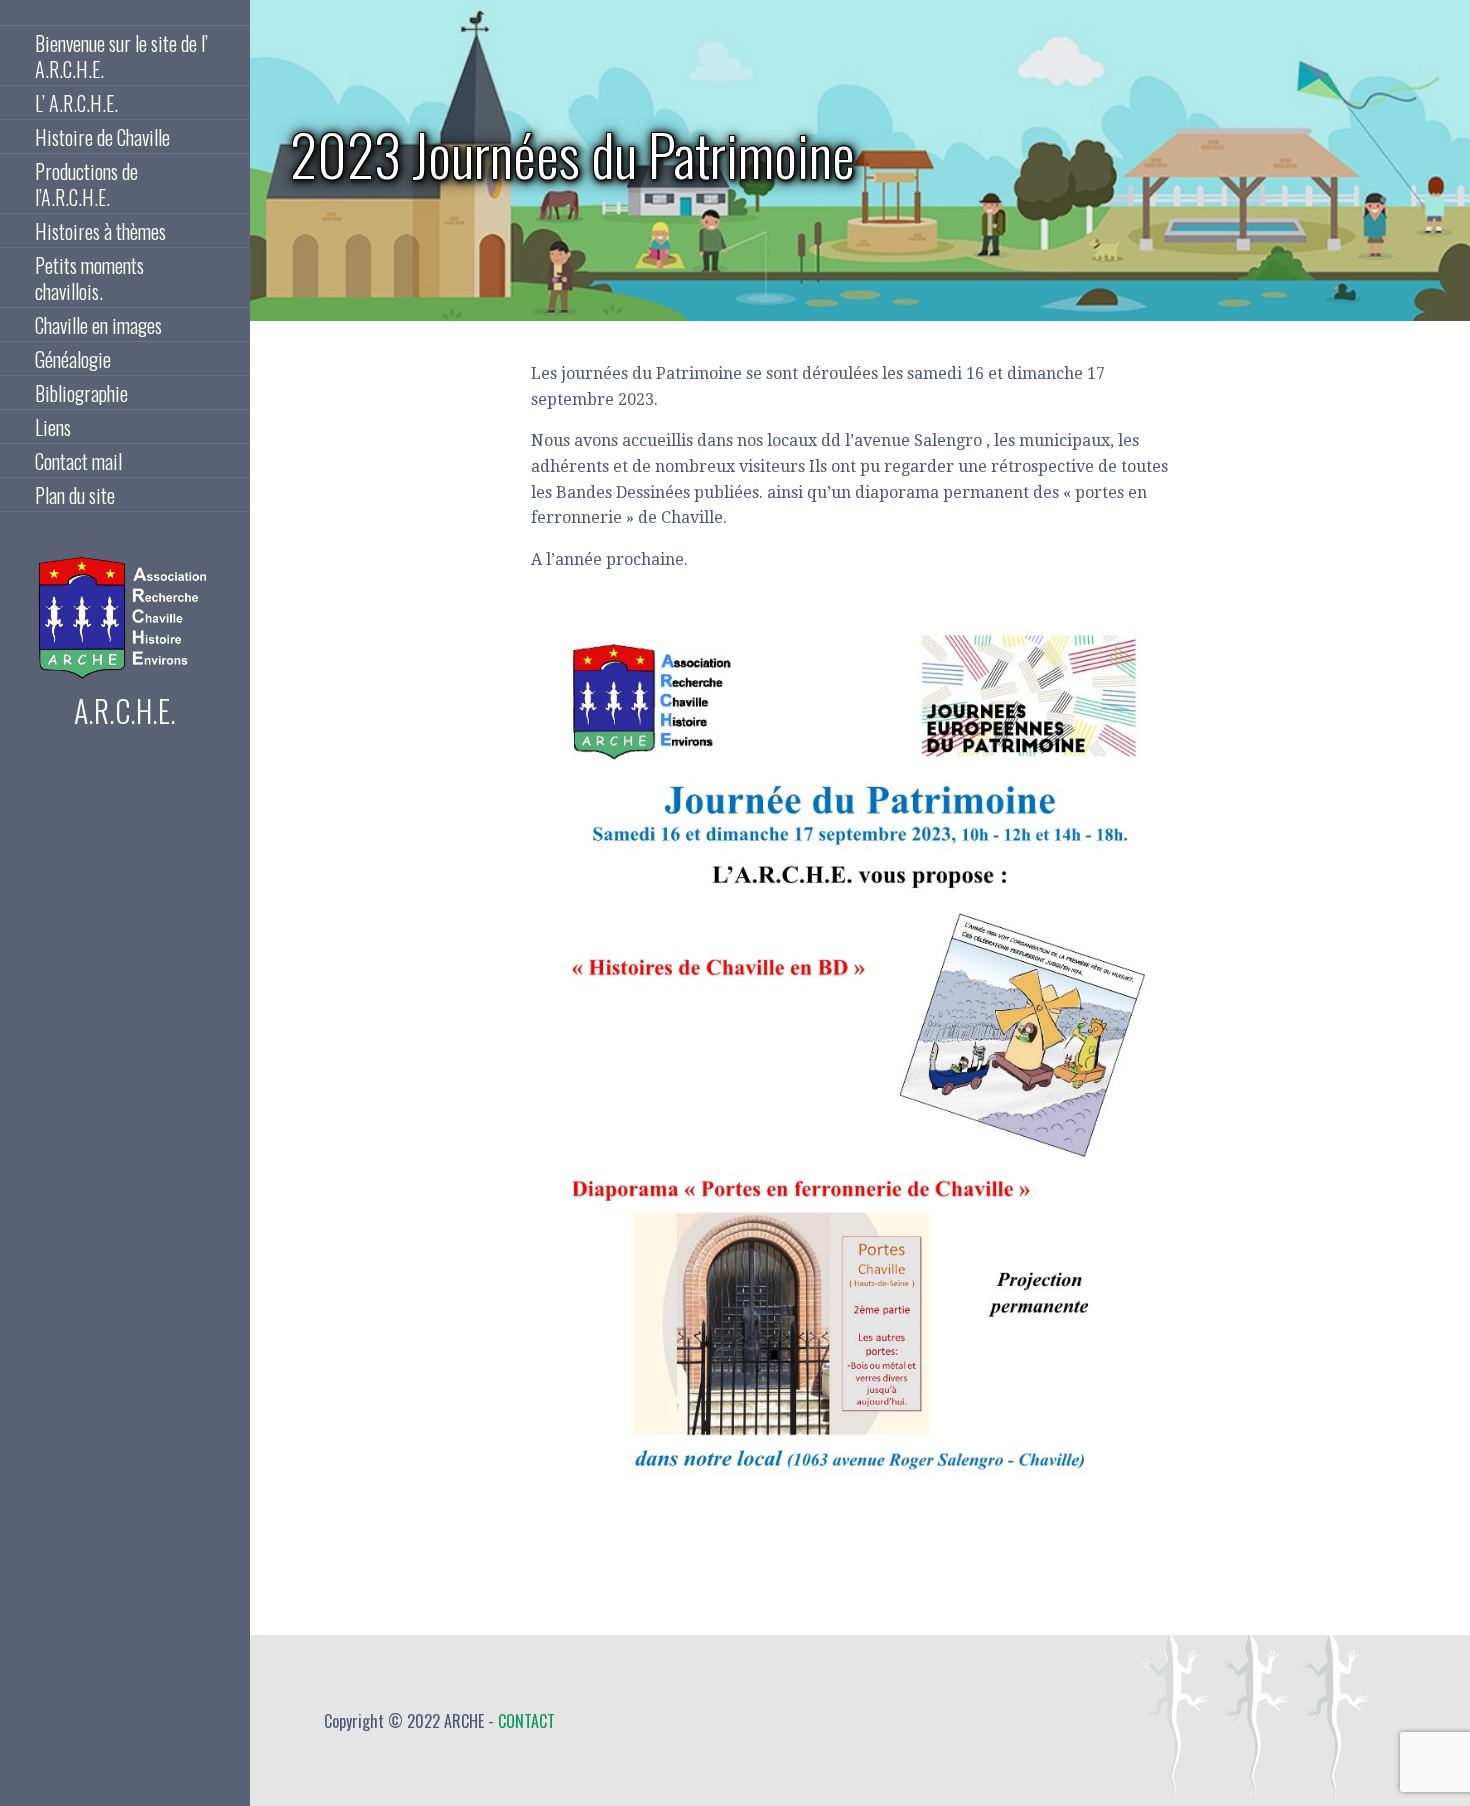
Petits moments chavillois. (89, 278)
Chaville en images (98, 325)
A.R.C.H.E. (125, 710)
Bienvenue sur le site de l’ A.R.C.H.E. (121, 56)
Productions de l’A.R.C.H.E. (86, 184)
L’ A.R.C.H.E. (76, 103)
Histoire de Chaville (102, 137)
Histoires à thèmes (100, 231)
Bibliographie (81, 393)
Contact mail (78, 461)
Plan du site (75, 495)
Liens (53, 427)
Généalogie (73, 359)
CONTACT (526, 1721)
